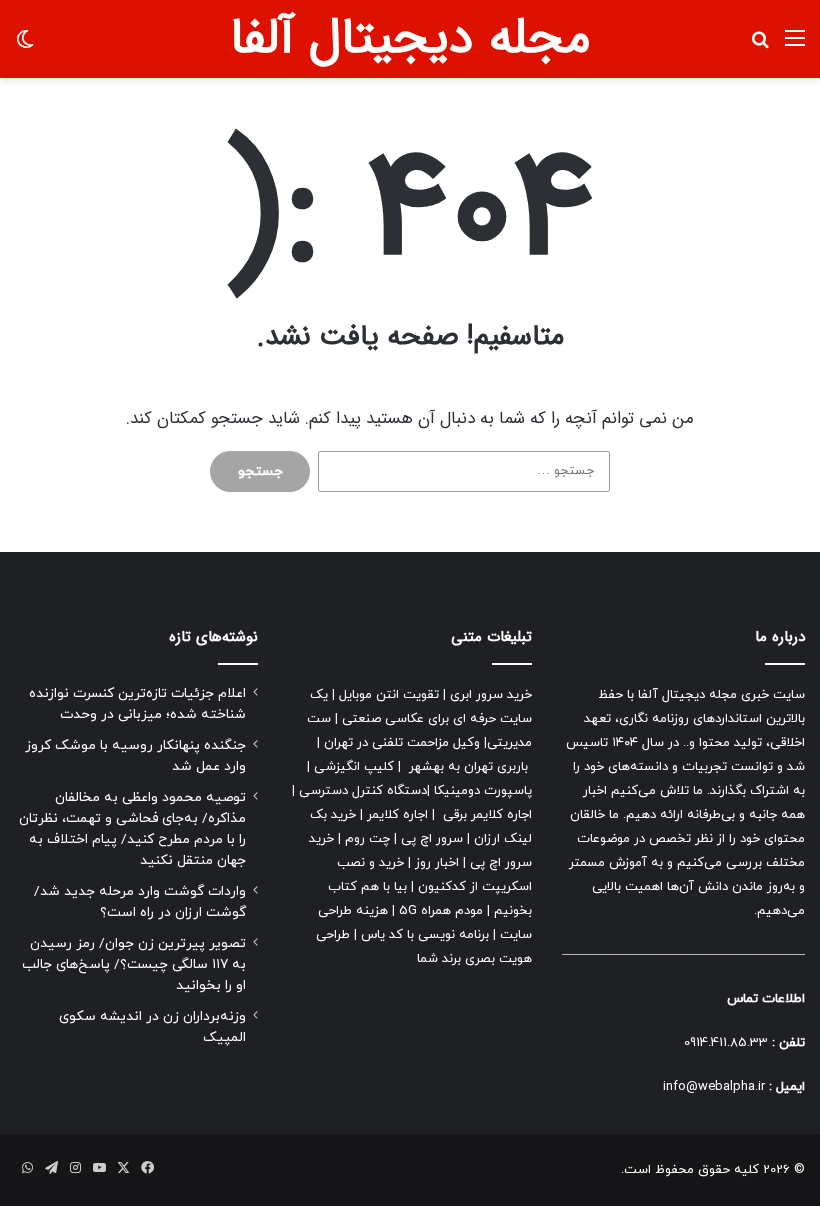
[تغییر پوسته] (25, 46)
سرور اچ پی (432, 839)
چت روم (367, 839)
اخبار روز (437, 863)
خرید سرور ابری (491, 695)
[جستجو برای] (760, 46)
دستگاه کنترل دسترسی (363, 791)
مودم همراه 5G (441, 911)
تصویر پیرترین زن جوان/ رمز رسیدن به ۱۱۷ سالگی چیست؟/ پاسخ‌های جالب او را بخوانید (134, 964)
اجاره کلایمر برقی (487, 815)
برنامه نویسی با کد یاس (425, 935)
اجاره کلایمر (397, 815)
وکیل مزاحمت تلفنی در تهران (402, 743)
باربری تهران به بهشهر (468, 767)
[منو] (795, 46)
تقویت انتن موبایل (389, 695)
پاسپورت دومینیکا (483, 791)
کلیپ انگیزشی (354, 767)
